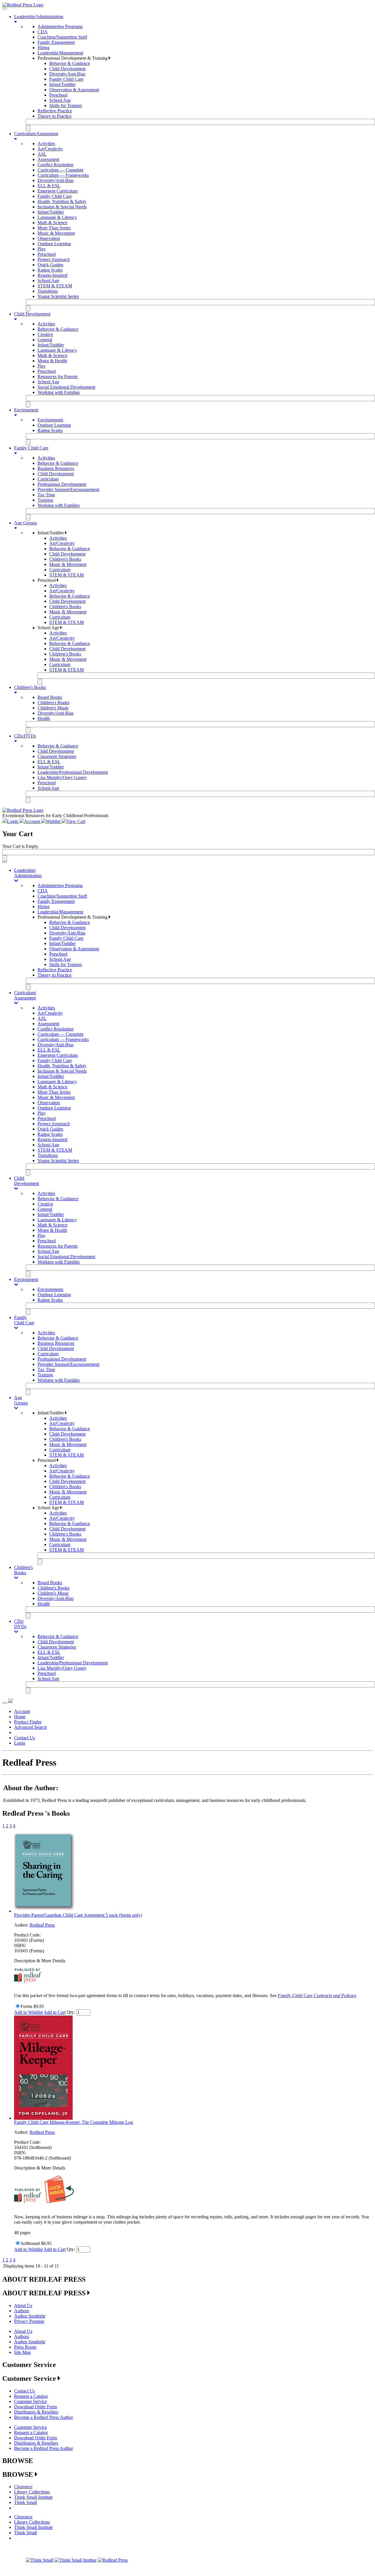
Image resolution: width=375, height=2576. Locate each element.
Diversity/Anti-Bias (67, 74)
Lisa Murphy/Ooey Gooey (62, 777)
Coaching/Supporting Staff (62, 37)
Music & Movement (56, 233)
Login (20, 1743)
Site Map (22, 2352)
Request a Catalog (31, 2396)
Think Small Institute (33, 2497)
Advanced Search (30, 1727)
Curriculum (48, 479)
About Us (23, 2305)
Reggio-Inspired (52, 275)
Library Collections (32, 2492)
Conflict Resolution (56, 165)
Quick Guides (50, 265)
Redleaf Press (42, 1925)
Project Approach (54, 259)
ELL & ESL (49, 186)
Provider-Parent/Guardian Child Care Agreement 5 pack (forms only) (78, 1915)
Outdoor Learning (54, 244)
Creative (45, 334)
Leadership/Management (60, 53)
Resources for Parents (58, 377)
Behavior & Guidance (70, 63)
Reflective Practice (55, 111)
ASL (42, 154)
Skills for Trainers (66, 106)
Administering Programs (60, 26)
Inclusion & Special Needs (62, 207)
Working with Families (59, 392)
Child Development (67, 69)
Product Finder (28, 1722)
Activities (46, 144)
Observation (49, 238)
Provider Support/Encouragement (68, 489)
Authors (22, 2311)
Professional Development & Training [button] (73, 58)
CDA (43, 32)
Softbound (30, 2243)
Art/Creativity (50, 149)
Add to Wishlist (28, 2012)
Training (45, 500)
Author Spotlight (30, 2316)
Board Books (50, 697)
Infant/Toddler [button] (51, 533)
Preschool (58, 95)
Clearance (23, 2487)
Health (44, 718)
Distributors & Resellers (36, 2412)
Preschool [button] (47, 580)
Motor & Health (52, 361)
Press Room (25, 2347)
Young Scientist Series (58, 296)
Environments (50, 420)
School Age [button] (49, 628)
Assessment (48, 159)
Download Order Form (35, 2407)
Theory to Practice (54, 116)
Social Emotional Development (66, 387)
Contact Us (24, 1738)
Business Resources (56, 468)
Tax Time (46, 495)
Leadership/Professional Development (73, 772)
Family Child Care (66, 79)
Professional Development (62, 484)
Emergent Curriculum (58, 191)
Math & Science (52, 223)
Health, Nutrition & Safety (62, 201)
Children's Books (65, 559)
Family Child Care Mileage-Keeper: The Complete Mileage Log (74, 2122)
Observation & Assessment (74, 90)
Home (20, 1717)
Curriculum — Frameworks (63, 175)
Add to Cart (55, 2012)
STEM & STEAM (55, 286)
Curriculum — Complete (60, 170)
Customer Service (30, 2401)
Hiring (44, 48)
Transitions (48, 291)
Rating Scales (50, 270)
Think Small (25, 2502)
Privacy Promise (29, 2321)
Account (22, 1711)
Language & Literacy (57, 217)
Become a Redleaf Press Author (44, 2417)
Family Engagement (56, 42)
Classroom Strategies (57, 756)
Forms (26, 2006)
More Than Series (54, 228)
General (45, 340)
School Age (60, 100)
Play (42, 249)
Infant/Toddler (62, 84)
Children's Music (53, 708)
